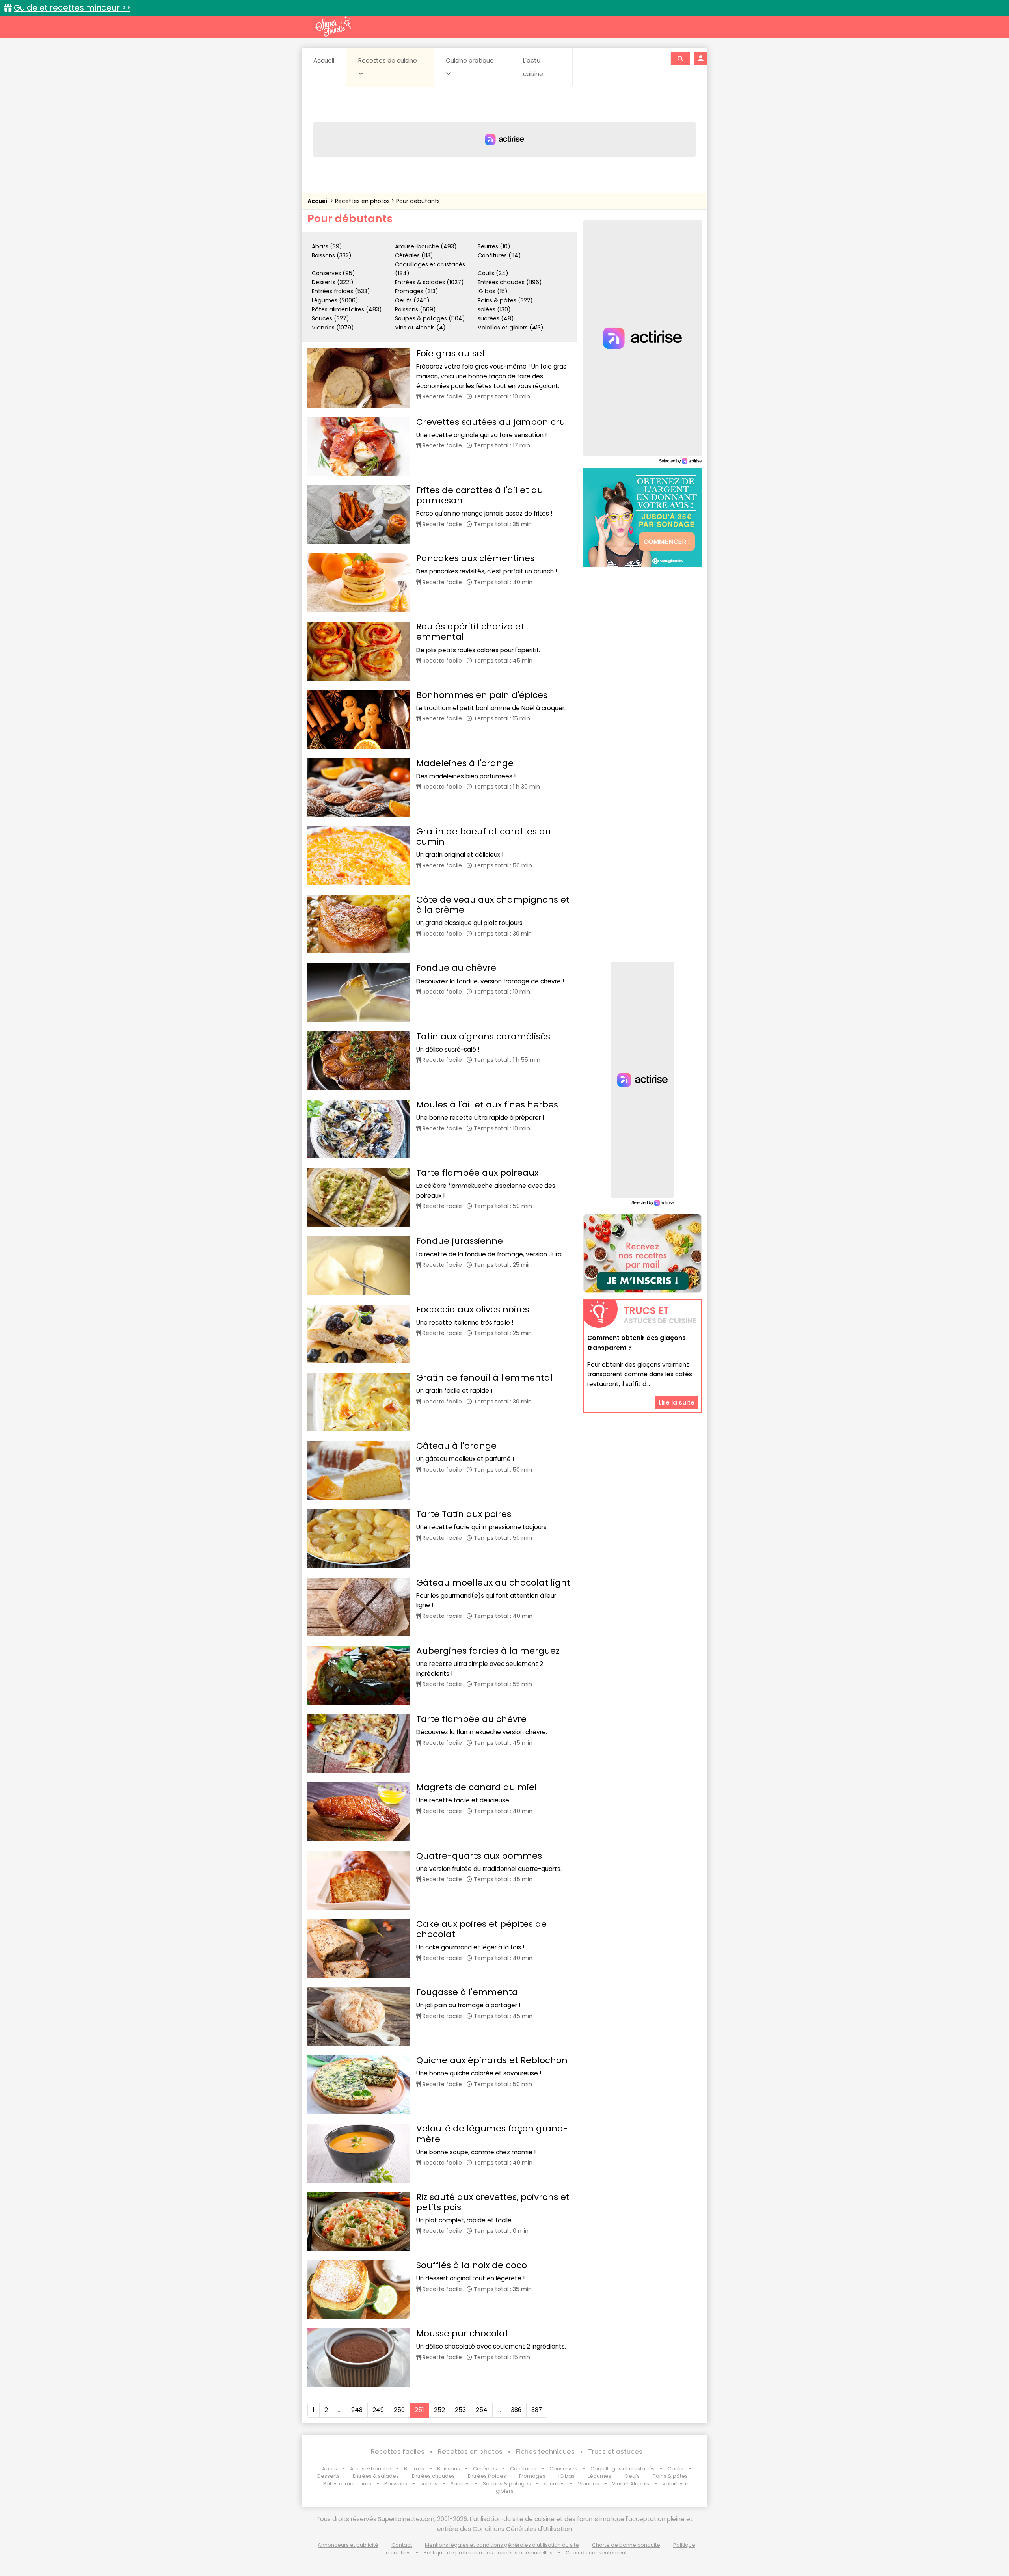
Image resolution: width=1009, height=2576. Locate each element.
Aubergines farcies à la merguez (488, 1651)
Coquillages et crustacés (623, 2469)
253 (460, 2410)
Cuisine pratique (470, 60)
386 (516, 2410)
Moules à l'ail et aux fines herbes (487, 1105)
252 (439, 2410)
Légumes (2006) (335, 300)
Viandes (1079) (333, 328)
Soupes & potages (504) (430, 318)
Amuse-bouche (370, 2469)
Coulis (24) (493, 273)
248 (357, 2410)
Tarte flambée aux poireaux (477, 1173)
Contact (402, 2545)
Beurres (414, 2469)
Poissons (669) (415, 309)
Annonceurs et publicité (348, 2545)
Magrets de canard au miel (477, 1787)
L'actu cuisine (533, 67)
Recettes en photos (363, 201)
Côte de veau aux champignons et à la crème (493, 905)
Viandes (588, 2484)
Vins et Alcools (631, 2484)
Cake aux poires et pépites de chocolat (481, 1929)
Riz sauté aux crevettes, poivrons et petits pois (493, 2202)
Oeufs (633, 2476)
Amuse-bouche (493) (426, 246)
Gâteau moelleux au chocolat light (493, 1583)
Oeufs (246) (412, 300)
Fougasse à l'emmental (468, 1992)
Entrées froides (487, 2476)
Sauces (460, 2484)
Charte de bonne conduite (626, 2545)
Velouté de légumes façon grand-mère (492, 2134)
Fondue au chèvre (456, 968)
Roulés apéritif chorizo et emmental (470, 632)
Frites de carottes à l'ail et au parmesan (480, 495)
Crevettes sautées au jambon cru (491, 422)
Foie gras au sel (450, 353)
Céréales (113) (414, 255)
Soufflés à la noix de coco (472, 2265)
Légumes (599, 2476)
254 (482, 2410)
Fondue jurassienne (460, 1241)
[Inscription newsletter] (642, 1253)
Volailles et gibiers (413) (511, 328)
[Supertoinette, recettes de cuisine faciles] (333, 26)
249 (378, 2410)
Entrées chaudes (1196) (510, 282)
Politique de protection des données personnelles (488, 2553)
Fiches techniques (545, 2452)
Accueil (324, 60)
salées (429, 2484)
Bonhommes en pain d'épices (482, 695)
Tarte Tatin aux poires (464, 1514)
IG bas (567, 2476)
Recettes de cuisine (388, 60)
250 (399, 2410)
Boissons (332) (332, 255)
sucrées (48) (496, 318)
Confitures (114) (499, 255)
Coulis (676, 2469)
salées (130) (494, 309)
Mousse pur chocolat (462, 2333)
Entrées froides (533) (341, 291)
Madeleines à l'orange (465, 763)
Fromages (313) (417, 291)
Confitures (523, 2469)
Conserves (563, 2469)
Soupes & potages (507, 2484)
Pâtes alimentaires (347, 2484)
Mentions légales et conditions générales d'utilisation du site (502, 2545)
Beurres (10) (494, 246)
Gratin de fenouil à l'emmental (484, 1378)
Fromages (532, 2476)
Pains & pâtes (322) (505, 300)
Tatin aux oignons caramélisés (483, 1036)
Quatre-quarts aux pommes (479, 1856)
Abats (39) (327, 246)
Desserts (329, 2476)
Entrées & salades (376, 2476)
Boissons (449, 2469)
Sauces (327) (330, 318)
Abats (330, 2469)
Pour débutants (418, 201)
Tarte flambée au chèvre (471, 1719)
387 (537, 2410)
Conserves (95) (333, 273)
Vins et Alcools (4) (420, 328)
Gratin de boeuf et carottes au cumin (484, 837)
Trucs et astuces (615, 2452)
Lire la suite (677, 1402)
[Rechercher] (680, 59)
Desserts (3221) (333, 282)
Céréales (485, 2469)
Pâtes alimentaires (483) (347, 309)
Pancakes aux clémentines (475, 558)
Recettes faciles (398, 2452)
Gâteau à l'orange (456, 1446)
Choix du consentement (596, 2553)
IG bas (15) (493, 291)
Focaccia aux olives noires (473, 1309)
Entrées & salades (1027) (429, 282)
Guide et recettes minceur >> (72, 8)
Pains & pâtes (670, 2476)
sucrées (554, 2484)
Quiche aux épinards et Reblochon (492, 2060)
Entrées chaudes (433, 2476)
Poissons (396, 2484)
